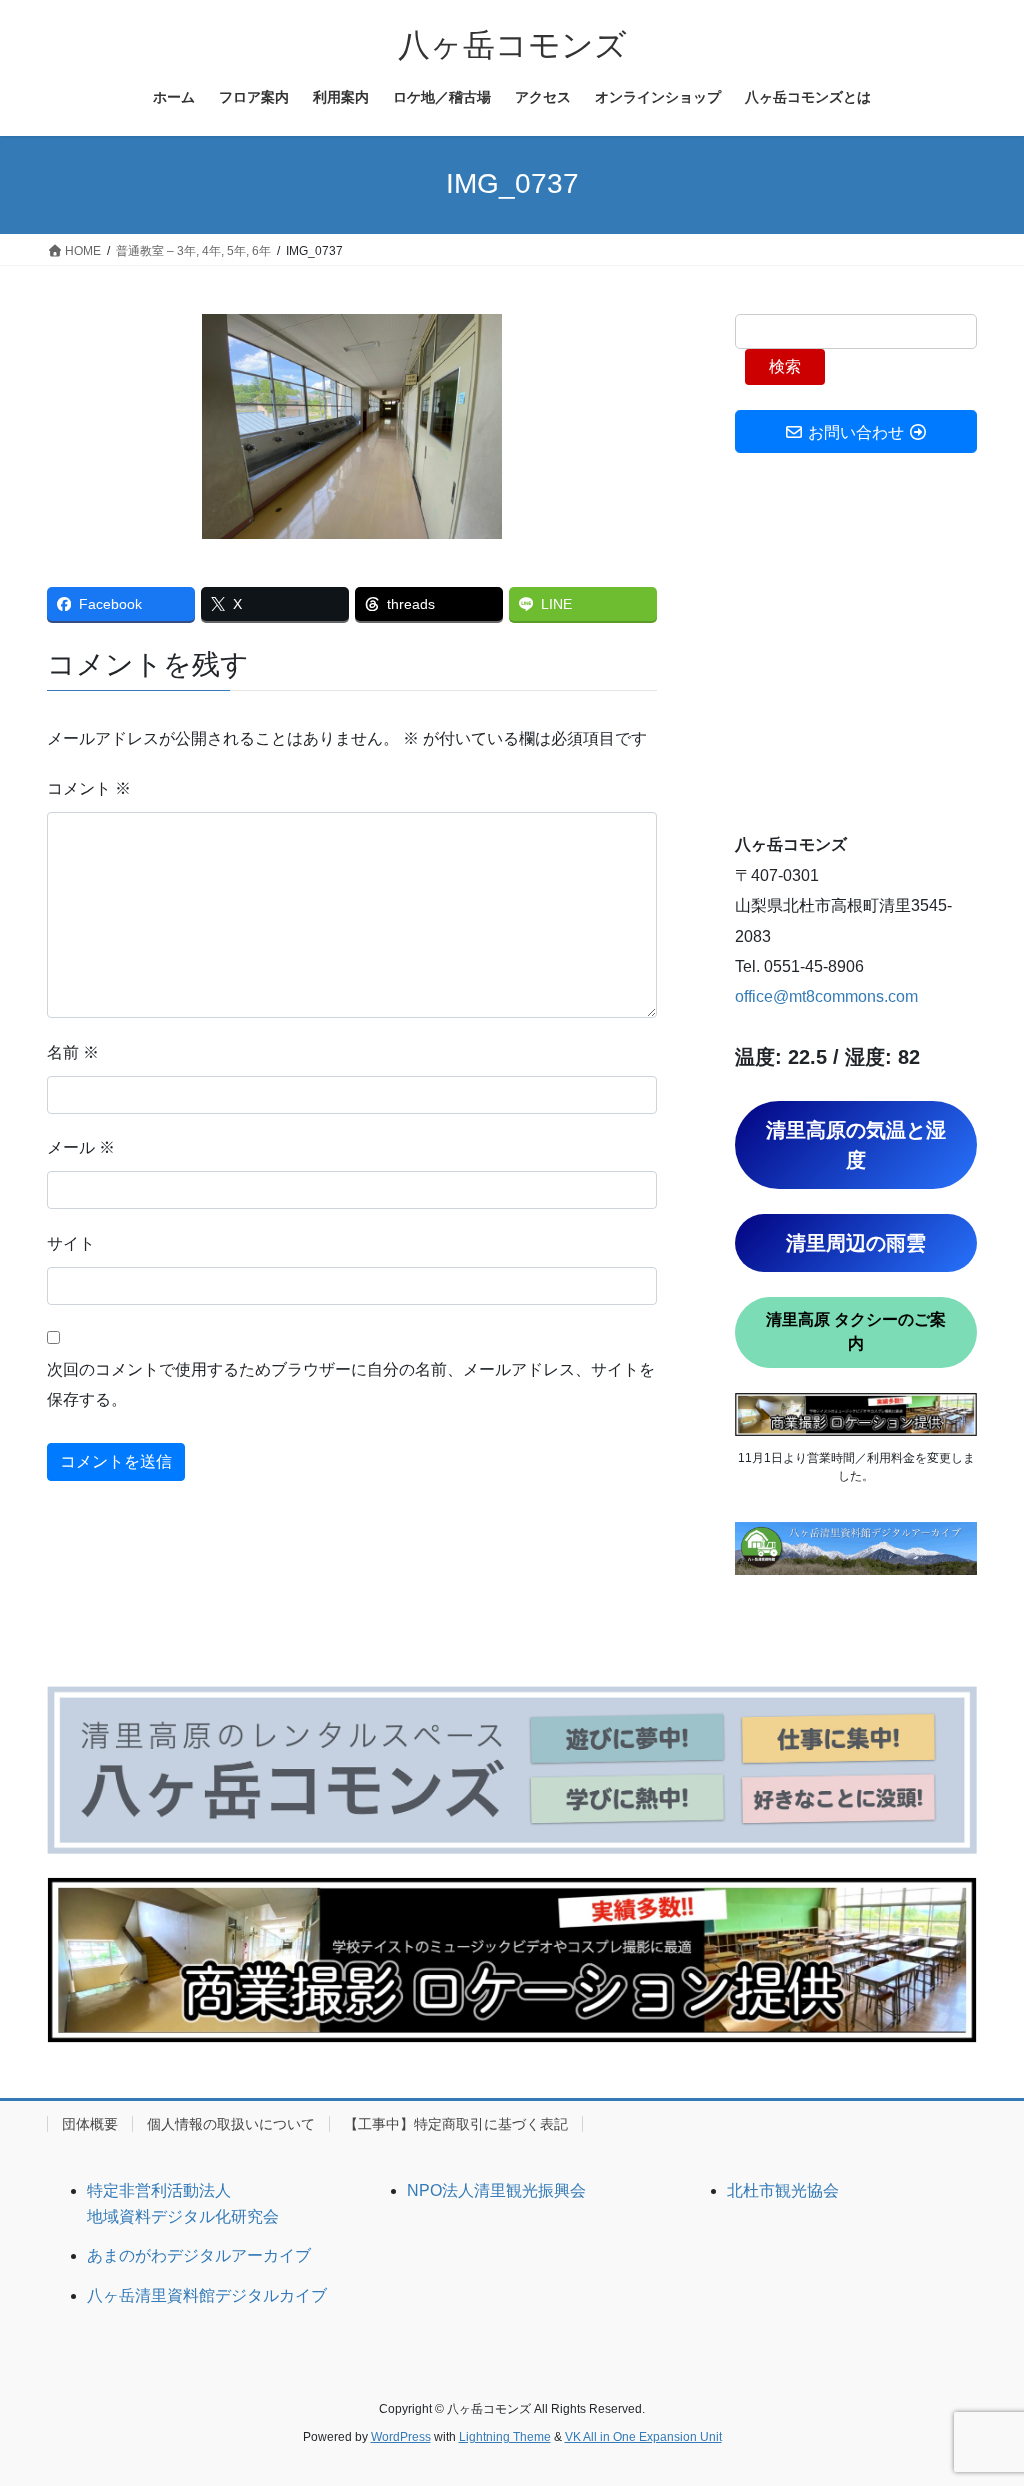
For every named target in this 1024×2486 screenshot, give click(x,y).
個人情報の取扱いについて (231, 2124)
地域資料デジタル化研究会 (183, 2216)
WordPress (401, 2437)
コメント (89, 788)
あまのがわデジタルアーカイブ (199, 2255)
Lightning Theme (505, 2437)
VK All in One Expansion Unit (643, 2437)
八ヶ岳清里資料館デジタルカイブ (207, 2295)
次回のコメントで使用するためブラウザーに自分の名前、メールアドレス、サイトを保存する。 (351, 1384)
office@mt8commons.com (826, 996)
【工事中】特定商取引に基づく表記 (456, 2124)
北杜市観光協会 (783, 2190)
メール (81, 1147)
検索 (785, 366)
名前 (73, 1052)
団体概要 (90, 2124)
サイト (71, 1243)
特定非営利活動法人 (159, 2190)
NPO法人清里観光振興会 (496, 2190)
